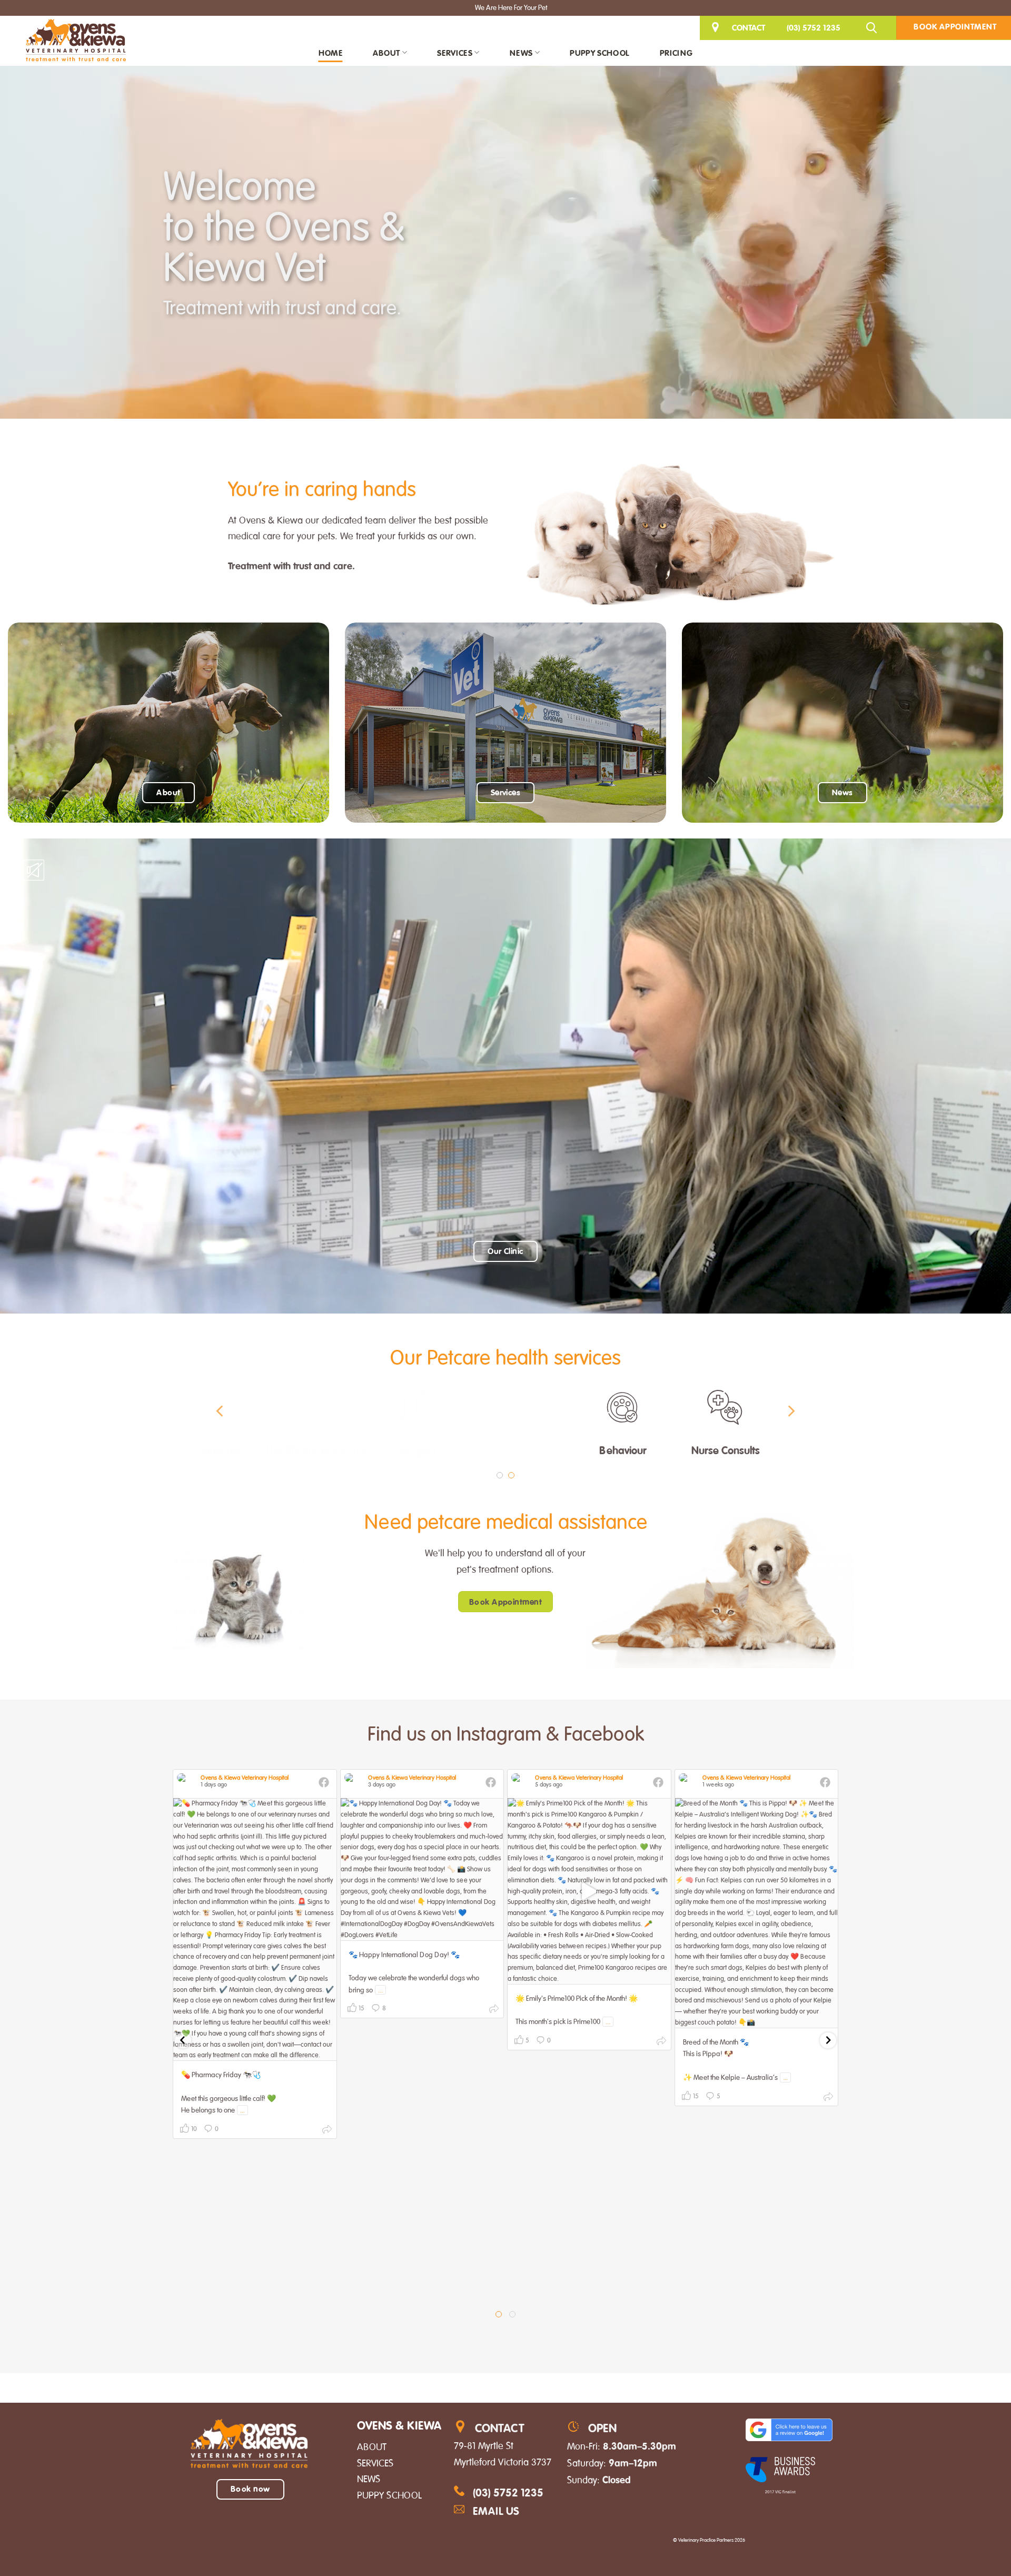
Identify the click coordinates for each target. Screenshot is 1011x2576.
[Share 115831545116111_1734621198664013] (327, 2131)
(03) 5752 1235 (814, 27)
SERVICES (375, 2463)
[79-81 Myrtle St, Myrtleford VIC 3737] (717, 28)
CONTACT (749, 27)
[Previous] (221, 1411)
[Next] (790, 1411)
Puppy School (599, 53)
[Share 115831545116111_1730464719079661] (661, 2043)
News (521, 53)
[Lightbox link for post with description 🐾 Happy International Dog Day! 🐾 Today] (422, 1869)
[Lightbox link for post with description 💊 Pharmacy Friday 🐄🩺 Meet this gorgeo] (255, 1929)
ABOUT (372, 2447)
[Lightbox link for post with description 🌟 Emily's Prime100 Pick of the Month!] (589, 1891)
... (242, 2110)
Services (455, 53)
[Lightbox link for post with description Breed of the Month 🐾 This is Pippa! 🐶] (757, 1913)
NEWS (369, 2479)
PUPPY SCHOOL (389, 2495)
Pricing (676, 53)
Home (330, 53)
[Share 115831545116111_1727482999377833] (828, 2099)
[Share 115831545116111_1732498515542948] (494, 2011)
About (386, 53)
